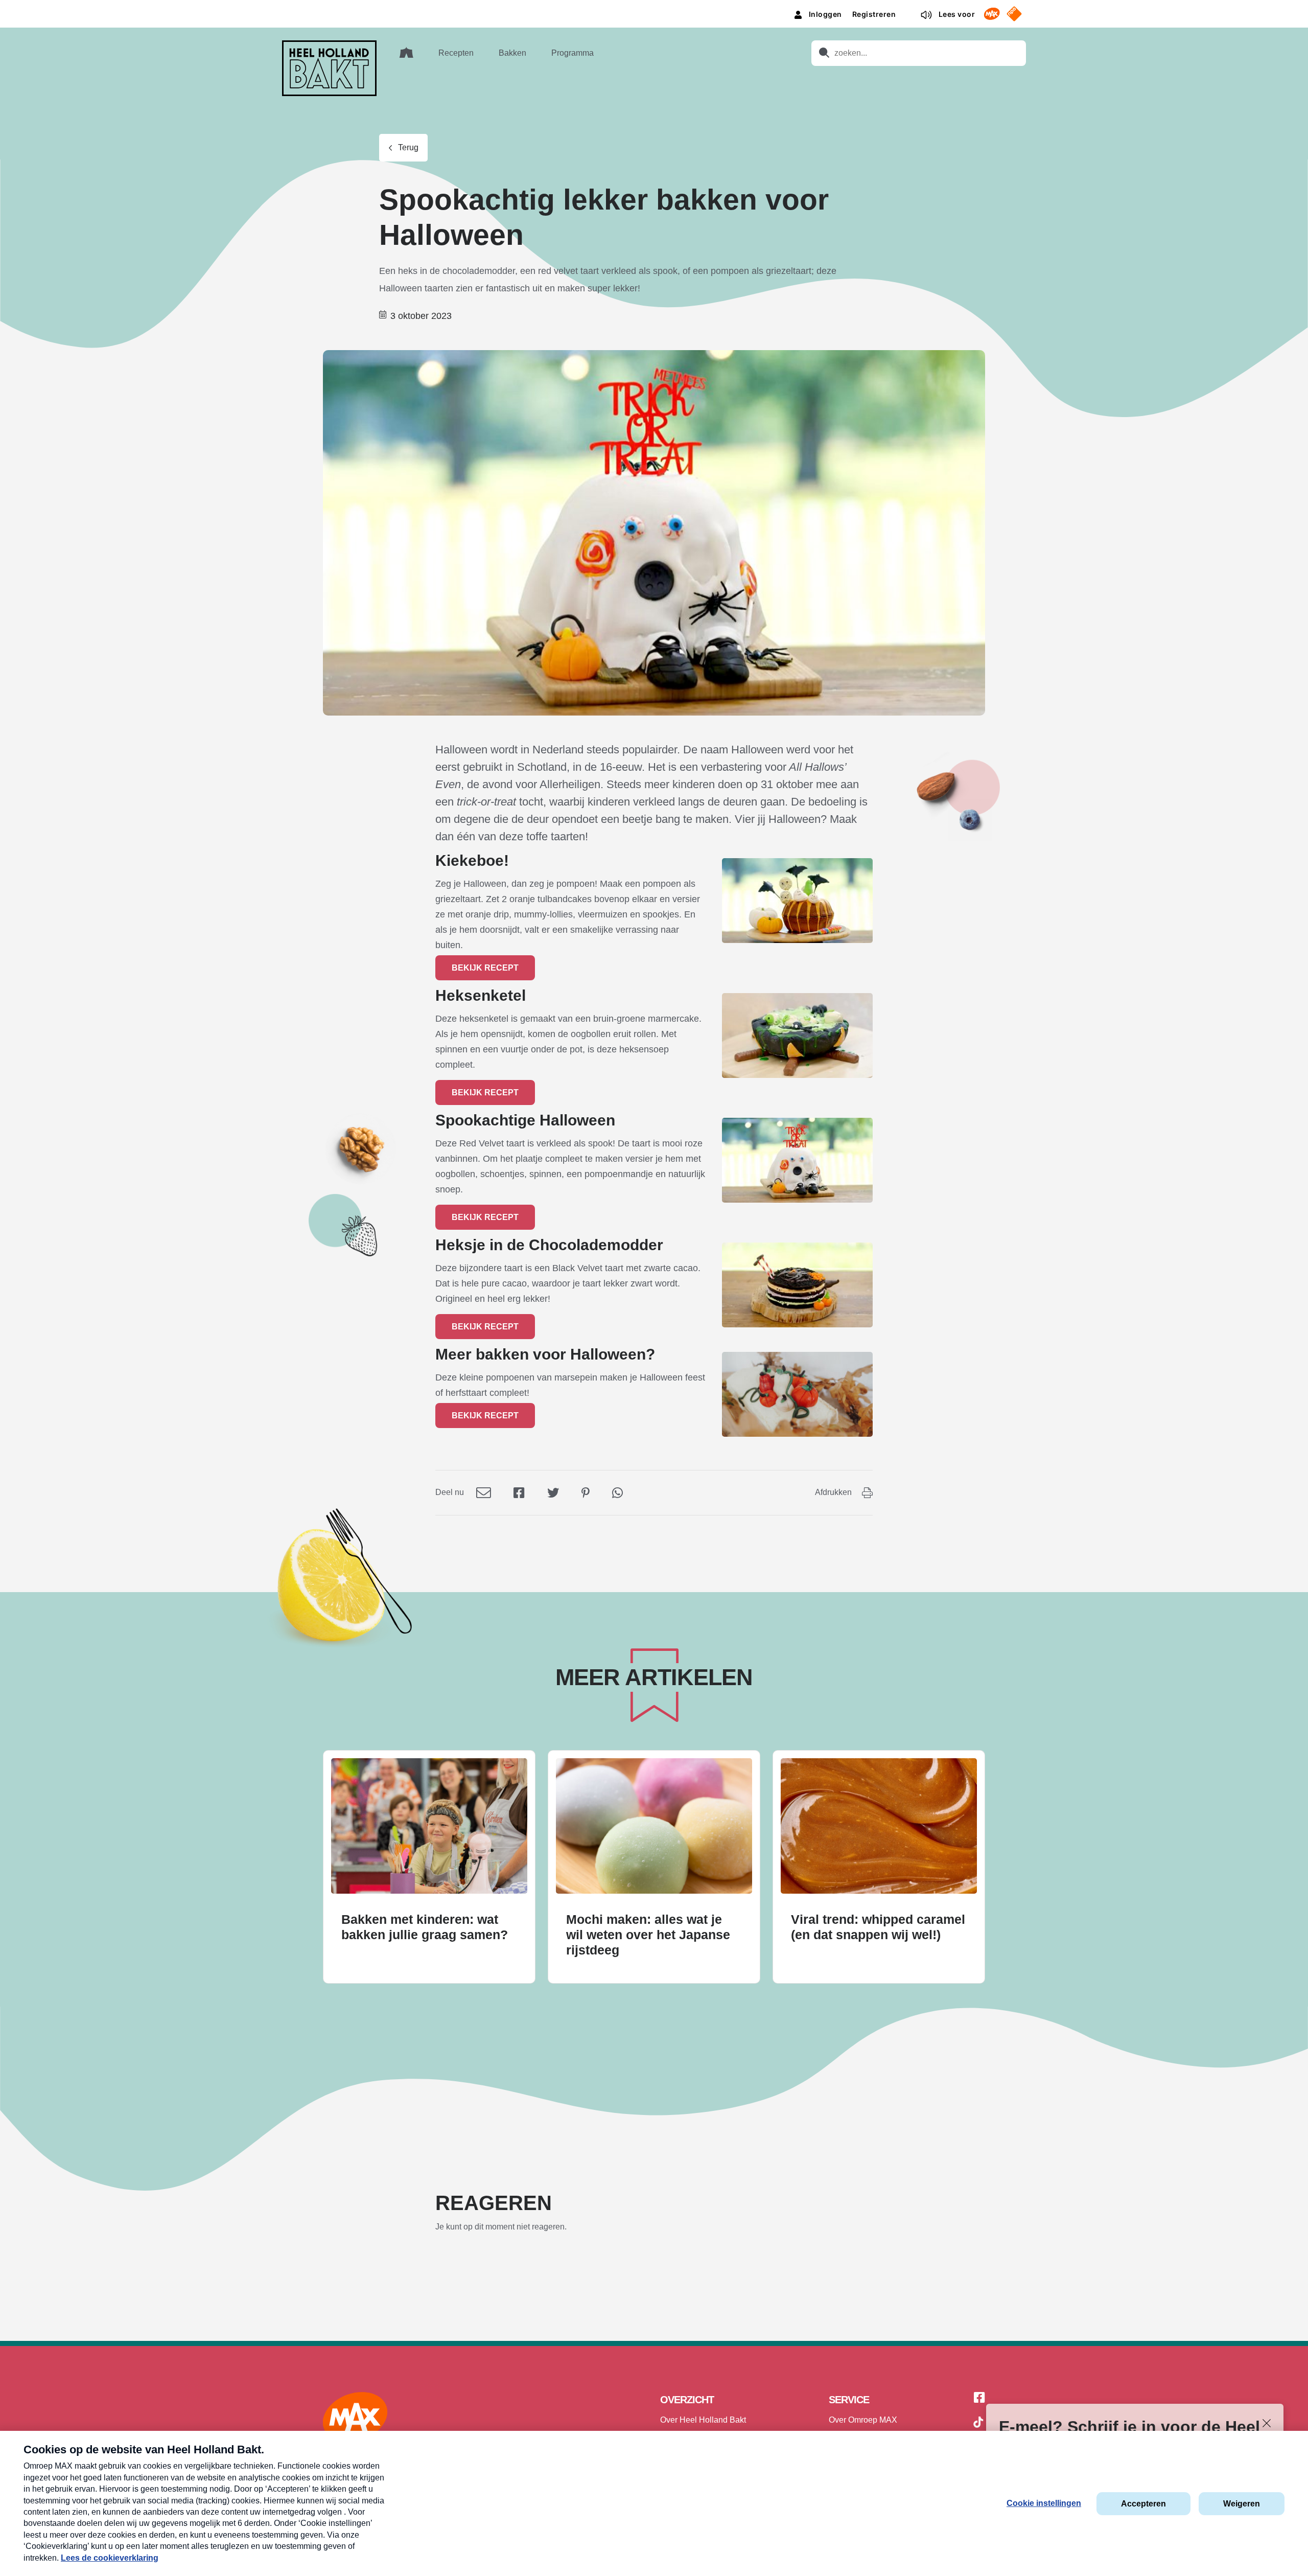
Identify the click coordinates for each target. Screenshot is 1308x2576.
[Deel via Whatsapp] (617, 1492)
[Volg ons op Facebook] (979, 2398)
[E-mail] (484, 1492)
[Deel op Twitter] (553, 1492)
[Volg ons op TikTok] (978, 2424)
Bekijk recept (485, 968)
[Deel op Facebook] (519, 1492)
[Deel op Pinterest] (586, 1492)
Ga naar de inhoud (654, 8)
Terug (408, 147)
